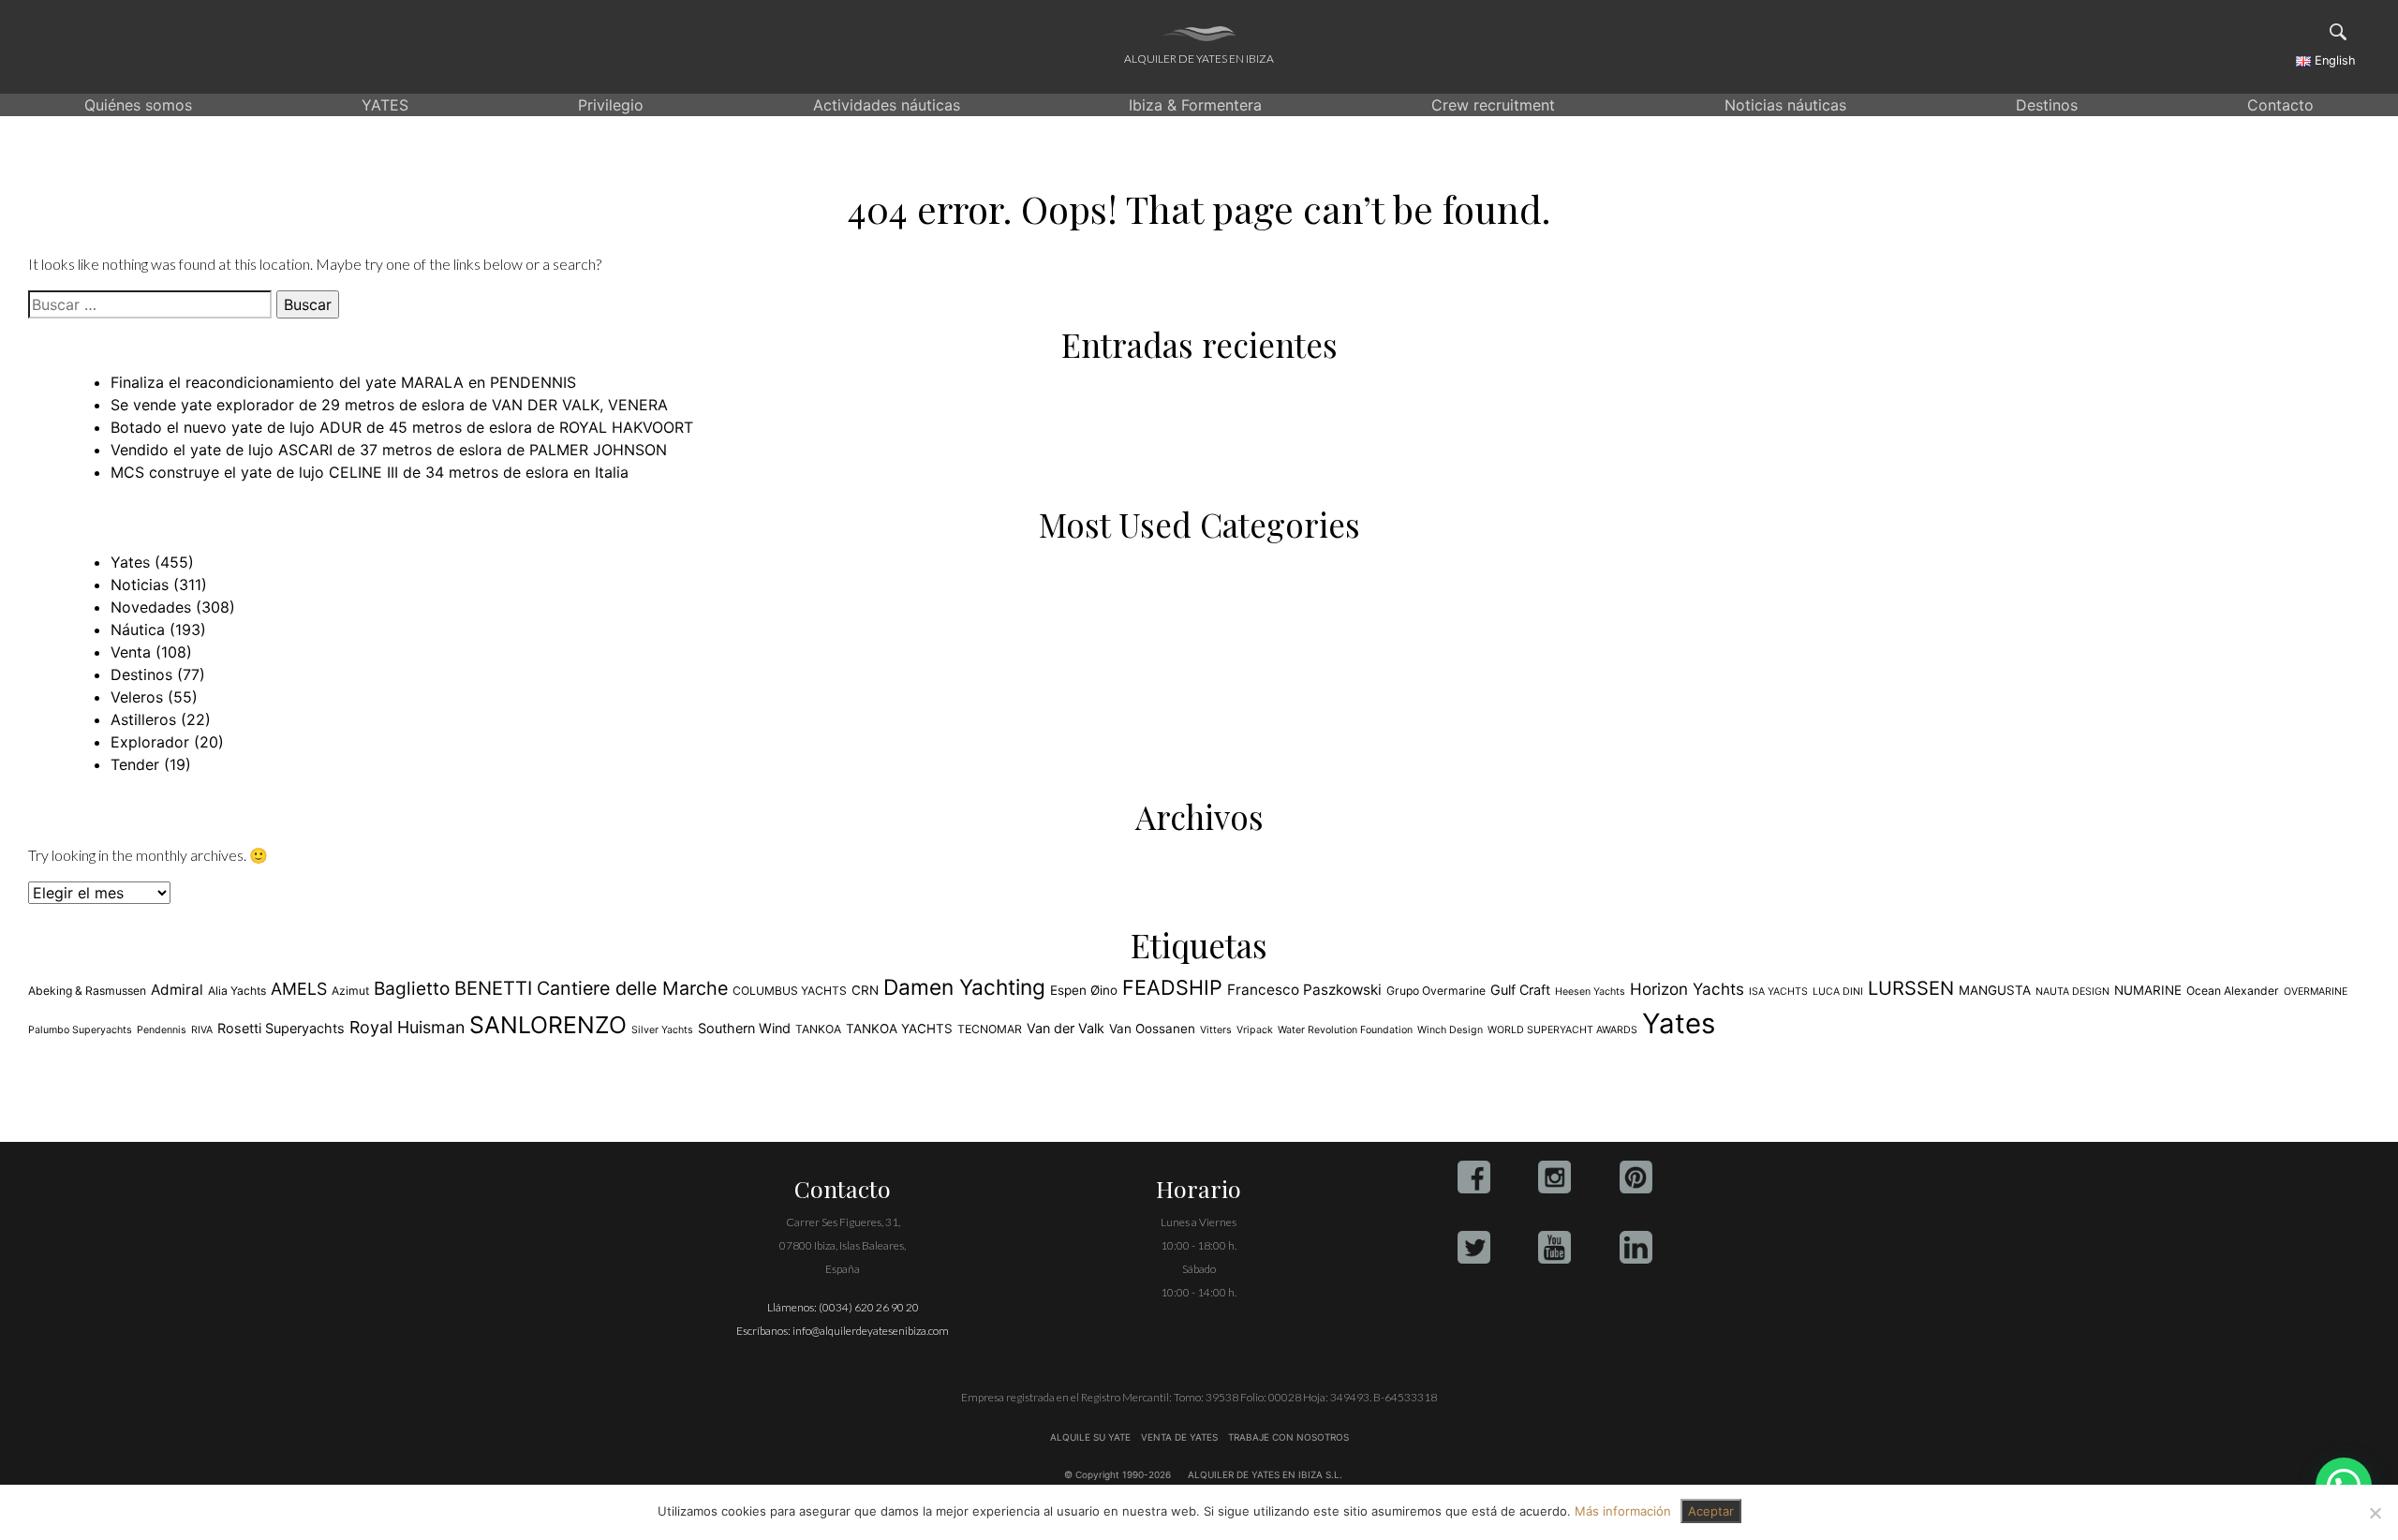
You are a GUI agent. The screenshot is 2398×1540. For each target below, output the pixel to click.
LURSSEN (1911, 988)
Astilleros (143, 719)
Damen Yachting (964, 987)
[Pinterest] (1636, 1177)
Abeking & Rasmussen (87, 991)
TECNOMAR (990, 1029)
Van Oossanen (1152, 1029)
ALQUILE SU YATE (1092, 1437)
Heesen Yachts (1590, 992)
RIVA (202, 1030)
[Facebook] (1474, 1177)
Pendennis (162, 1030)
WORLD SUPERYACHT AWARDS (1562, 1030)
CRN (865, 990)
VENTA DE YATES (1179, 1437)
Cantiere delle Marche (632, 988)
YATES (385, 105)
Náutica (138, 629)
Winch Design (1450, 1030)
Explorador (150, 742)
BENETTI (493, 988)
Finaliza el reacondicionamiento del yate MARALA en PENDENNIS (343, 382)
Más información (1623, 1511)
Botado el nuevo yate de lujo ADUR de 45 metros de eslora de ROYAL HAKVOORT (402, 427)
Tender (135, 764)
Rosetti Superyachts (281, 1028)
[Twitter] (1474, 1247)
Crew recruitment (1493, 105)
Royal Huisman (407, 1027)
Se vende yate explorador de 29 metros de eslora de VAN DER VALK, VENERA (389, 405)
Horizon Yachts (1687, 989)
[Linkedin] (1636, 1247)
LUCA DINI (1838, 992)
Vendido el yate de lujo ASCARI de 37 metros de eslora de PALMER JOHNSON (389, 450)
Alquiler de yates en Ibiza (1199, 59)
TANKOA (818, 1029)
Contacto (2280, 105)
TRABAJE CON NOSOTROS (1287, 1437)
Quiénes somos (138, 105)
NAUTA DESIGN (2072, 992)
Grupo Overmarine (1436, 991)
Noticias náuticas (1785, 105)
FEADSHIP (1172, 987)
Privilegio (611, 105)
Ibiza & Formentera (1195, 105)
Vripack (1255, 1030)
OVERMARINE (2316, 992)
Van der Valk (1066, 1028)
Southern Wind (744, 1028)
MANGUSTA (1995, 990)
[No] (2375, 1513)
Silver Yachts (662, 1030)
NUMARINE (2148, 990)
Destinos (2047, 105)
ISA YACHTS (1778, 992)
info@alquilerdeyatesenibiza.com (871, 1331)
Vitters (1216, 1030)
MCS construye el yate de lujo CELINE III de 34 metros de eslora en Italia (370, 472)
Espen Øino (1084, 990)
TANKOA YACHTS (899, 1029)
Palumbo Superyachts (80, 1030)
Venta (131, 652)
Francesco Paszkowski (1304, 990)
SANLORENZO (548, 1025)
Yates (130, 562)
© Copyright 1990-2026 (1118, 1474)
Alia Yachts (237, 991)
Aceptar (1711, 1511)
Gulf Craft (1520, 990)
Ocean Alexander (2233, 991)
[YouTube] (1554, 1247)
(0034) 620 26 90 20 (869, 1307)
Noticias (140, 585)
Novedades (151, 607)
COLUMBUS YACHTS (790, 991)
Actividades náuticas (887, 105)
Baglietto (412, 988)
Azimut (350, 991)
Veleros (137, 697)
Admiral (177, 990)
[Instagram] (1554, 1177)
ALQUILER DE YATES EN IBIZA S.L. (1265, 1474)
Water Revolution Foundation (1345, 1030)
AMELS (299, 989)
